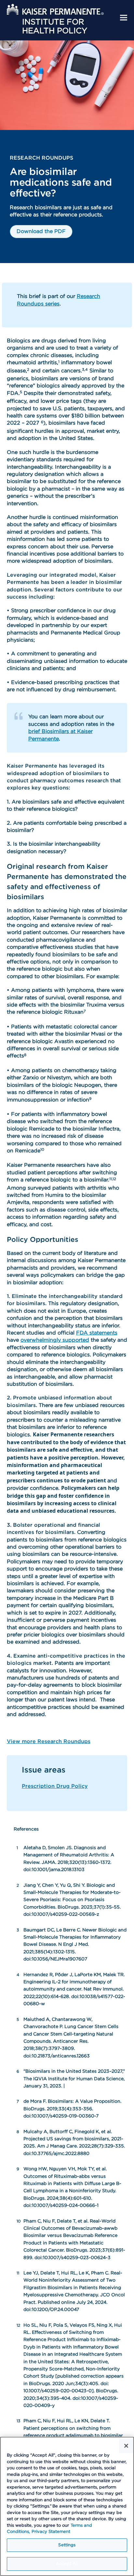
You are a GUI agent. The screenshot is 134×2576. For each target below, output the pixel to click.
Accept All (67, 2564)
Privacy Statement (51, 2532)
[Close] (126, 2446)
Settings (67, 2545)
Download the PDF (41, 231)
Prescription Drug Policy (55, 1786)
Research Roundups (41, 158)
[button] (124, 18)
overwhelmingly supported (55, 1340)
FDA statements (97, 1333)
